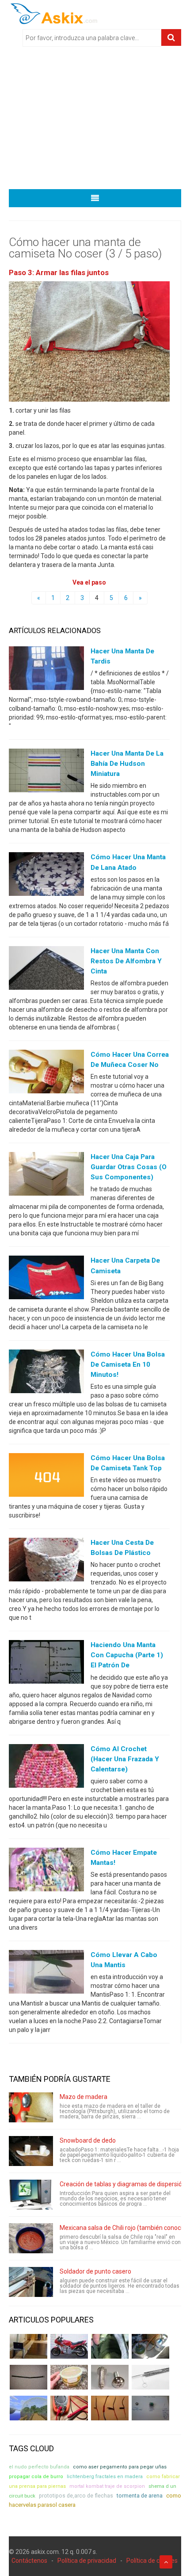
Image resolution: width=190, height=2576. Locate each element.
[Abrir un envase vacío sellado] (69, 2377)
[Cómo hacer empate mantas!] (46, 1871)
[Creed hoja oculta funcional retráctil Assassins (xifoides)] (150, 2377)
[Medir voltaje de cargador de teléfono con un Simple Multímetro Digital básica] (69, 2408)
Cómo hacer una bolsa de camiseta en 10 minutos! (128, 1364)
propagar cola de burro (36, 2477)
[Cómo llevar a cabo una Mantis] (46, 1974)
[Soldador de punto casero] (31, 2282)
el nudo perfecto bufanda (39, 2467)
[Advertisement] (95, 121)
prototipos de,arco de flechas (76, 2496)
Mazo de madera (84, 2097)
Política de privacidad (87, 2561)
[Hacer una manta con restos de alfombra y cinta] (46, 969)
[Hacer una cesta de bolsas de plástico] (46, 1562)
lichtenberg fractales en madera (105, 2477)
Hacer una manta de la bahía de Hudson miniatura (127, 764)
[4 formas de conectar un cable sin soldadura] (110, 2408)
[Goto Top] (166, 2562)
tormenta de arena (140, 2496)
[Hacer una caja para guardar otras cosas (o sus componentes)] (46, 1176)
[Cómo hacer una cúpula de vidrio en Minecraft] (28, 2408)
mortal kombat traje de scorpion (107, 2486)
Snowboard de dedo (88, 2140)
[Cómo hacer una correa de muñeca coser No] (46, 1074)
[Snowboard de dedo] (31, 2151)
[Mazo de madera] (31, 2107)
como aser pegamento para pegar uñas (120, 2467)
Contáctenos (29, 2561)
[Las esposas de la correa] (28, 2377)
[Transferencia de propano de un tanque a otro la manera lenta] (150, 2346)
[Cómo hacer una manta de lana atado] (46, 876)
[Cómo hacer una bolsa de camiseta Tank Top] (46, 1477)
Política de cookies (152, 2561)
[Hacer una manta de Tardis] (46, 670)
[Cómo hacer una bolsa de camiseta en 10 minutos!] (46, 1373)
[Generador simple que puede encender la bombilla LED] (150, 2408)
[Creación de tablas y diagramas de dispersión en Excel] (31, 2195)
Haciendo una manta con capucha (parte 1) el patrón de (127, 1655)
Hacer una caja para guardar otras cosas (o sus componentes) (129, 1167)
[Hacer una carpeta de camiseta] (46, 1279)
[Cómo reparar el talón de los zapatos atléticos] (110, 2346)
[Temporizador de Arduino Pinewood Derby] (28, 2346)
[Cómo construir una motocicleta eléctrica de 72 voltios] (69, 2346)
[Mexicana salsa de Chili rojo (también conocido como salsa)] (31, 2238)
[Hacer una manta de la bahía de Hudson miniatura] (46, 772)
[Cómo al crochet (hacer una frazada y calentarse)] (46, 1767)
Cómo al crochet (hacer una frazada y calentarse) (125, 1759)
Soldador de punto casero (95, 2271)
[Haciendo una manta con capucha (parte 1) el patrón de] (46, 1664)
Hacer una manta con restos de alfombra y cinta (126, 961)
